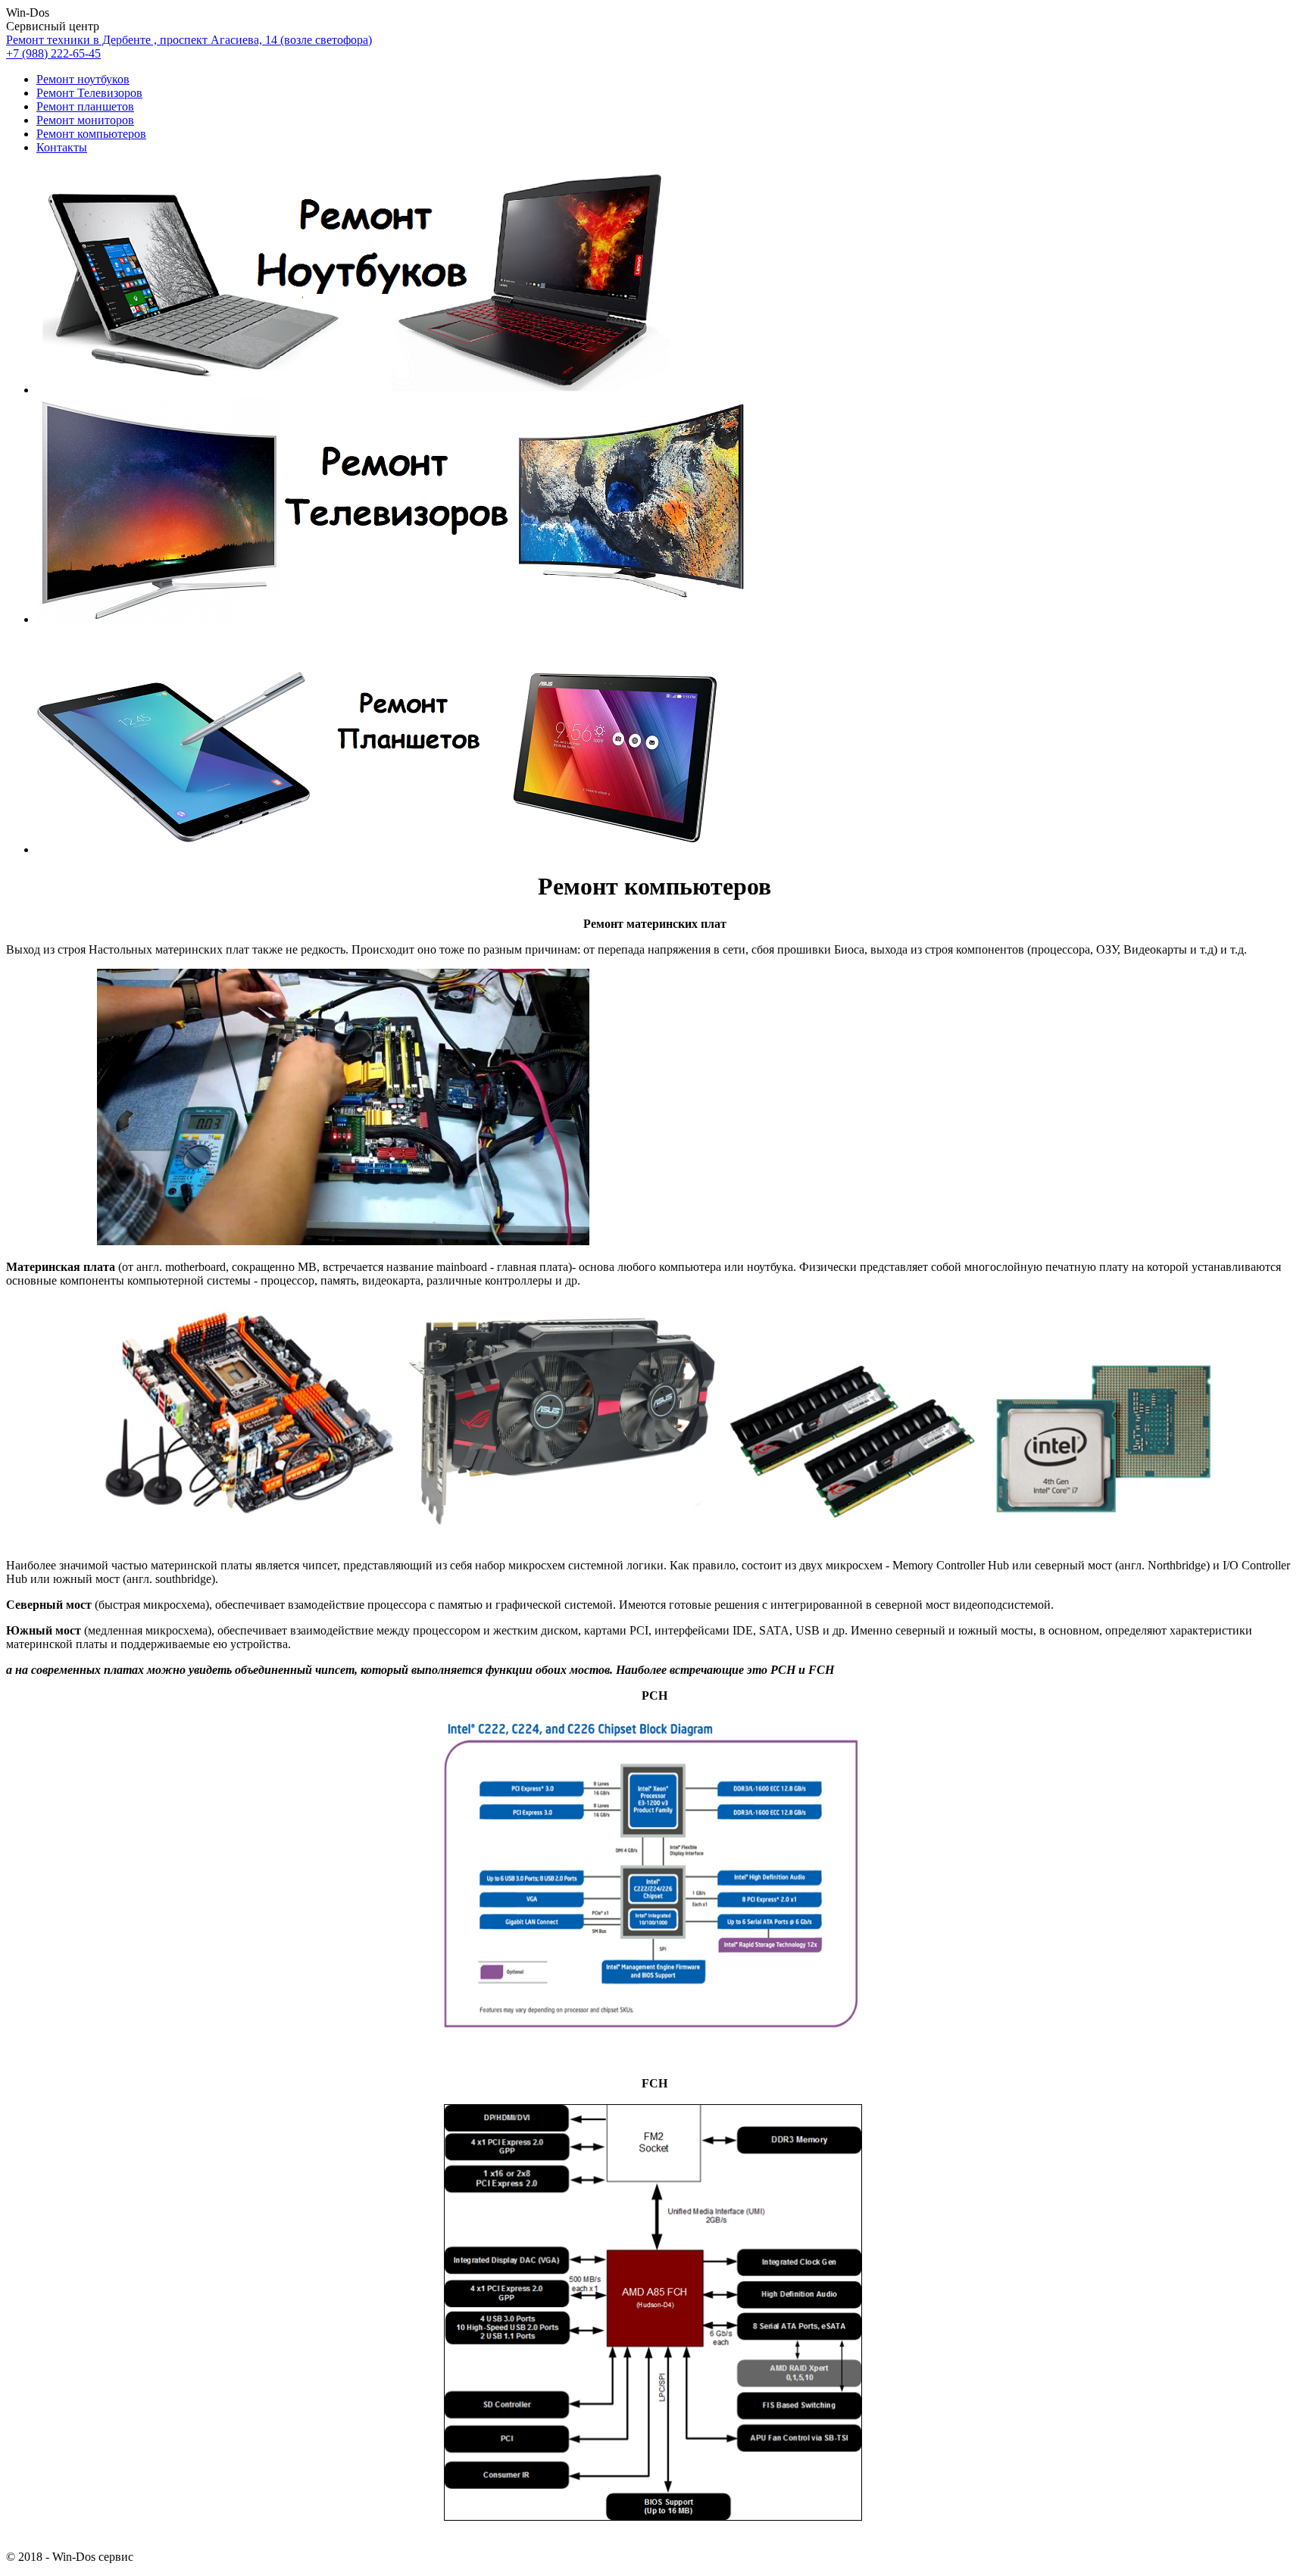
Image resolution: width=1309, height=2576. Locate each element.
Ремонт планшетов (85, 106)
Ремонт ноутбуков (83, 79)
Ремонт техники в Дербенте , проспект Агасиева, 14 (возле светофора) (189, 40)
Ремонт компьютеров (91, 134)
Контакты (62, 147)
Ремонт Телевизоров (89, 93)
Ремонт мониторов (85, 120)
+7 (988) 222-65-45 (53, 53)
